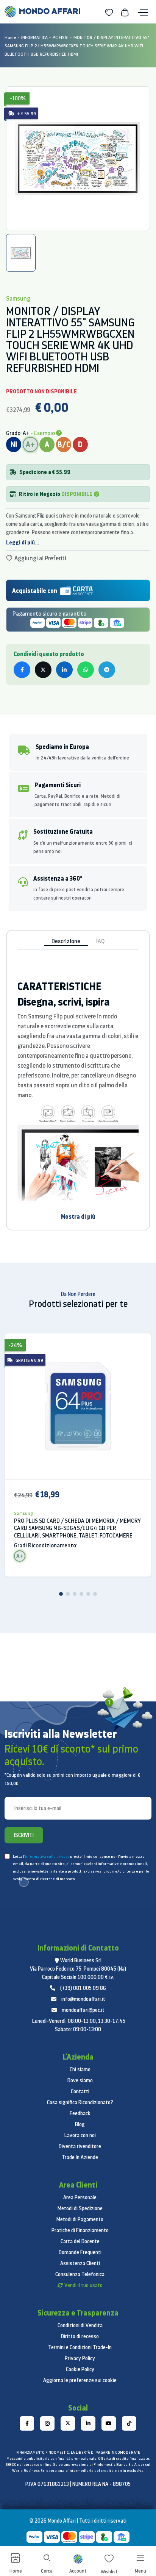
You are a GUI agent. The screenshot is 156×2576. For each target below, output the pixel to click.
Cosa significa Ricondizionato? (80, 2102)
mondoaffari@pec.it (83, 2010)
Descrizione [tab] (66, 941)
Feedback (80, 2113)
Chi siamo (80, 2069)
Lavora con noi (80, 2135)
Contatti (80, 2091)
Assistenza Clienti (80, 2263)
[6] (95, 1594)
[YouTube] (109, 2423)
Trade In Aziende (80, 2157)
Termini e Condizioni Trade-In (80, 2347)
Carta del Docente (80, 2241)
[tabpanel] (78, 158)
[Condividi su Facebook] (22, 670)
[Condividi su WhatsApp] (86, 670)
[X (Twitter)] (68, 2423)
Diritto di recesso (80, 2336)
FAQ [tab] (100, 941)
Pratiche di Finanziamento (80, 2230)
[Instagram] (47, 2423)
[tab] (21, 253)
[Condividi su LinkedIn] (64, 670)
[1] (61, 1594)
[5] (88, 1594)
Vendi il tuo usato (83, 2285)
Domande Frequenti (80, 2252)
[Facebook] (27, 2423)
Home (10, 37)
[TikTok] (129, 2423)
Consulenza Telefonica (80, 2274)
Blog (80, 2124)
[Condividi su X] (43, 670)
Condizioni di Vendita (80, 2325)
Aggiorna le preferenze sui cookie (80, 2380)
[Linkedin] (88, 2423)
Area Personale (80, 2197)
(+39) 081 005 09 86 (83, 1988)
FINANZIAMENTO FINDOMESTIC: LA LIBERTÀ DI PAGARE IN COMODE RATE (78, 2452)
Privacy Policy (80, 2358)
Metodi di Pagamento (80, 2219)
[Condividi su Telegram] (107, 670)
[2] (68, 1594)
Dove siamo (80, 2080)
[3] (75, 1594)
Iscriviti (24, 1835)
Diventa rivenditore (80, 2146)
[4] (81, 1594)
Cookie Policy (80, 2369)
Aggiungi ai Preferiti (40, 558)
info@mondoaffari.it (83, 1999)
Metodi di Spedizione (80, 2208)
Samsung (23, 1513)
